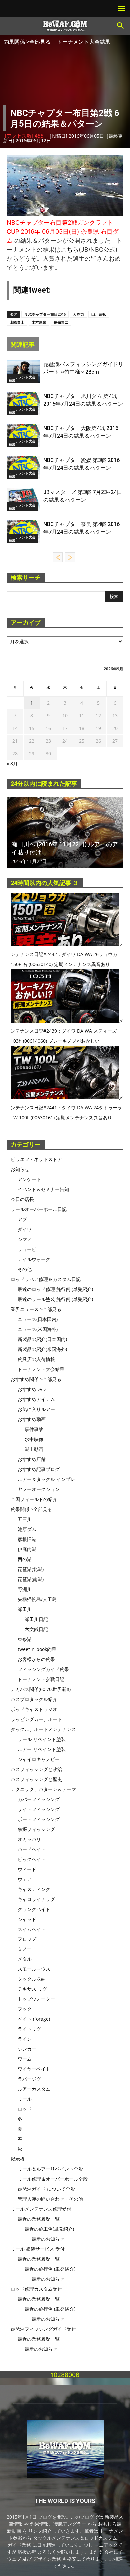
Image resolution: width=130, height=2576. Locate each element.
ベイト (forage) (34, 2019)
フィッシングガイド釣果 (43, 1669)
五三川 (25, 1519)
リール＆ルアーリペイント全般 (50, 2169)
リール (25, 2099)
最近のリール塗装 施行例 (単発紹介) (55, 1299)
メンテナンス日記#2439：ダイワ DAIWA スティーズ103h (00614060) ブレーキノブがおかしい (67, 1031)
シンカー (27, 2049)
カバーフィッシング (39, 1799)
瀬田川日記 (36, 1619)
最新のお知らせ (48, 2239)
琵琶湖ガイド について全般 (46, 2189)
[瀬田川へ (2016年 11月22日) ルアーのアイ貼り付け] (65, 833)
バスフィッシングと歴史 (36, 1779)
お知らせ (20, 1169)
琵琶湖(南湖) (31, 1579)
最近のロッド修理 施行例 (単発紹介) (55, 1289)
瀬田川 (25, 1609)
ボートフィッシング (39, 1819)
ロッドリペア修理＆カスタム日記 (46, 1279)
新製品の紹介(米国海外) (42, 1349)
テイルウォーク (34, 1259)
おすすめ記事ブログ (39, 1469)
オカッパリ (29, 1839)
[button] (121, 26)
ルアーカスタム (34, 2089)
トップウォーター (36, 1999)
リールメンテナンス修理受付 (41, 2209)
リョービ (27, 1249)
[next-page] (70, 557)
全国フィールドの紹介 (34, 1499)
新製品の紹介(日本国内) (42, 1339)
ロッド (25, 2109)
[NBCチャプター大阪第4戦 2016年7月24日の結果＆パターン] (23, 436)
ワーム (25, 2059)
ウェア (25, 1879)
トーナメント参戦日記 (41, 1679)
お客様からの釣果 (36, 1659)
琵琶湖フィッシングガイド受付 (43, 2329)
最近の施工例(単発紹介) (49, 2229)
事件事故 (34, 1429)
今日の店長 (22, 1199)
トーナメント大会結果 (84, 42)
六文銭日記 (36, 1629)
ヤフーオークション (39, 1489)
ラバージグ (29, 2079)
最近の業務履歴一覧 (39, 2219)
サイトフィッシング (39, 1809)
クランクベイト (34, 1909)
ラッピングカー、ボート (36, 1719)
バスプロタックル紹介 (34, 1699)
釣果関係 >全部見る (27, 42)
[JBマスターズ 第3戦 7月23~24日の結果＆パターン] (23, 500)
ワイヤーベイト (34, 2069)
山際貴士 (17, 322)
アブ (22, 1219)
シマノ (25, 1239)
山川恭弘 (99, 314)
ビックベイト (32, 1859)
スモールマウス (34, 1969)
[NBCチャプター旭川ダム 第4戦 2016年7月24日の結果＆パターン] (23, 404)
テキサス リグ (32, 1989)
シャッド (27, 1919)
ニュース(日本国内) (38, 1319)
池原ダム (27, 1529)
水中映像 (34, 1439)
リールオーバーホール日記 (39, 1209)
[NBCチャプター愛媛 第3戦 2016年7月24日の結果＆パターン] (23, 468)
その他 (25, 1269)
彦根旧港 (27, 1539)
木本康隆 (39, 322)
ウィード (27, 1869)
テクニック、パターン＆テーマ (43, 1789)
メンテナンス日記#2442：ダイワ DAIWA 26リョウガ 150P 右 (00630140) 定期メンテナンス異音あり (67, 954)
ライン (25, 2039)
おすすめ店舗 (32, 1459)
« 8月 (12, 764)
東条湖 (25, 1639)
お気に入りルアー (36, 1409)
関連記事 (23, 344)
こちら (70, 249)
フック (25, 2009)
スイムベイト (32, 1929)
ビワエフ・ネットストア (36, 1159)
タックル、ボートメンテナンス (43, 1729)
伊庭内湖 (27, 1549)
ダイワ (25, 1229)
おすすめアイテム (36, 1399)
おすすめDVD (32, 1389)
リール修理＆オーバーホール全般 (53, 2179)
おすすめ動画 (32, 1419)
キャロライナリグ (36, 1899)
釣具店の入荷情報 (36, 1359)
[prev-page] (58, 557)
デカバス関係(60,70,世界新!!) (41, 1689)
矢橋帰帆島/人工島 (37, 1599)
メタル (25, 1959)
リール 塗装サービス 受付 (38, 2249)
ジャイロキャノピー (39, 1759)
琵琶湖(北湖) (31, 1569)
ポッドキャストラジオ (34, 1709)
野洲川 (25, 1589)
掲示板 (18, 2159)
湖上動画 (34, 1449)
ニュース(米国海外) (38, 1329)
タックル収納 (32, 1979)
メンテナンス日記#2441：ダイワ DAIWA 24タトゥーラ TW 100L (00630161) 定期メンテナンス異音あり (67, 1108)
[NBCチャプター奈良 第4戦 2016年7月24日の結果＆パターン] (23, 532)
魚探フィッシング (36, 1829)
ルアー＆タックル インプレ (46, 1479)
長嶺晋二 (61, 322)
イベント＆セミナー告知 (43, 1189)
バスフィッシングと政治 (36, 1769)
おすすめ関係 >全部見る (36, 1379)
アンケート (29, 1179)
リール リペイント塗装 (42, 1739)
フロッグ (27, 1939)
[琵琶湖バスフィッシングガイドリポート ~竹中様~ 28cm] (23, 372)
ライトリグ (29, 2029)
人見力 (78, 314)
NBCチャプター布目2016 (45, 314)
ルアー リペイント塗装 (42, 1749)
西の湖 (25, 1559)
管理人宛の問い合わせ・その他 (50, 2199)
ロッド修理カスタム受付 (36, 2289)
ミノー (25, 1949)
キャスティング (34, 1889)
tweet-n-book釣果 (37, 1649)
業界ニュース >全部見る (36, 1309)
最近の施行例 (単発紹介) (50, 2269)
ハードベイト (32, 1849)
